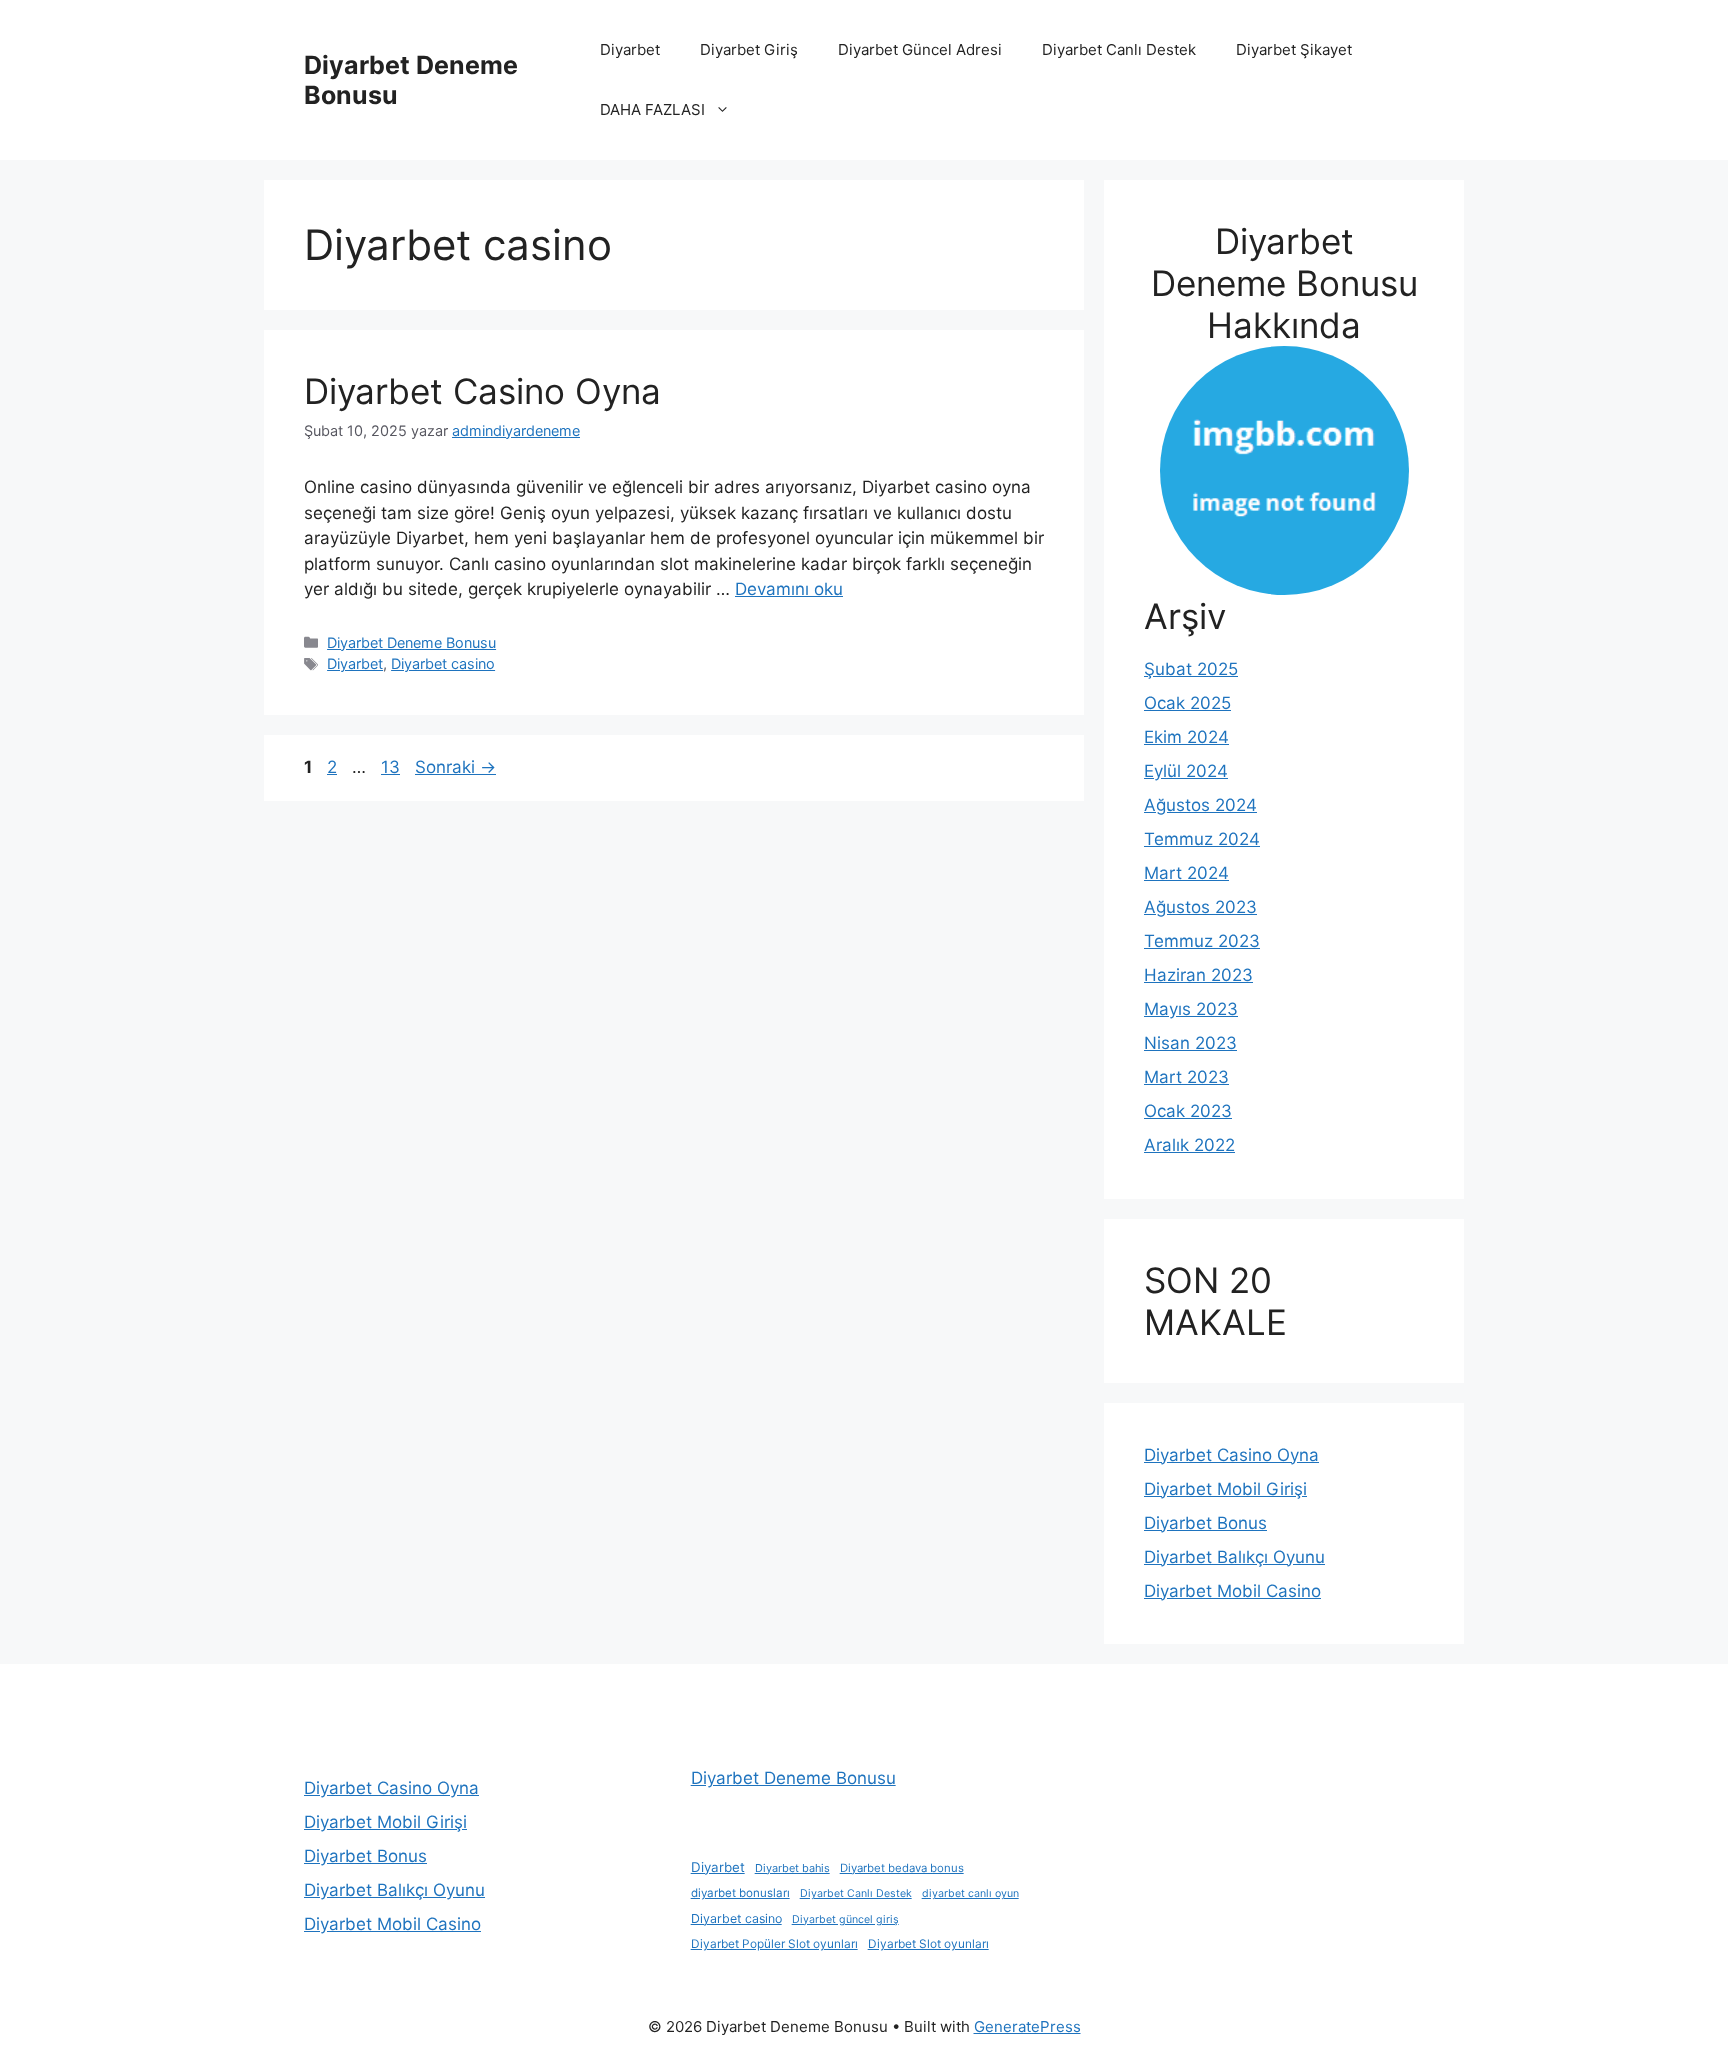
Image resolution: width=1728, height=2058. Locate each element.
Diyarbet (630, 49)
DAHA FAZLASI (652, 109)
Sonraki (455, 767)
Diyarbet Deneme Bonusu (411, 642)
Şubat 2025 (1191, 669)
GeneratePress (1027, 2026)
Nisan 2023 (1190, 1043)
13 (392, 767)
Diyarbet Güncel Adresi (920, 49)
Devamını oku (789, 589)
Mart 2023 (1186, 1077)
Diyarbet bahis (792, 1868)
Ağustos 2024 (1200, 805)
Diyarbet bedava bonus (902, 1868)
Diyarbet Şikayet (1294, 49)
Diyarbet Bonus (1205, 1523)
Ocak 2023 (1188, 1111)
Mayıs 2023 (1191, 1009)
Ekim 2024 (1186, 737)
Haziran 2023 (1198, 975)
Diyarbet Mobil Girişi (1225, 1489)
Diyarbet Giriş (749, 49)
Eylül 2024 (1186, 771)
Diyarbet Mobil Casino (1232, 1591)
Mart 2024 (1186, 873)
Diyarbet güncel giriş (845, 1919)
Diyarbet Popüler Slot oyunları (774, 1944)
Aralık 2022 (1189, 1145)
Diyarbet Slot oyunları (928, 1944)
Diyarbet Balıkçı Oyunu (1234, 1557)
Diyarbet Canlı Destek (1119, 49)
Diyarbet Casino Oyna (482, 391)
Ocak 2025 (1187, 703)
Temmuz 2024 (1202, 839)
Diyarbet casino (443, 663)
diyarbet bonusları (740, 1893)
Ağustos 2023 (1200, 907)
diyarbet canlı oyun (970, 1893)
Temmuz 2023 (1202, 941)
